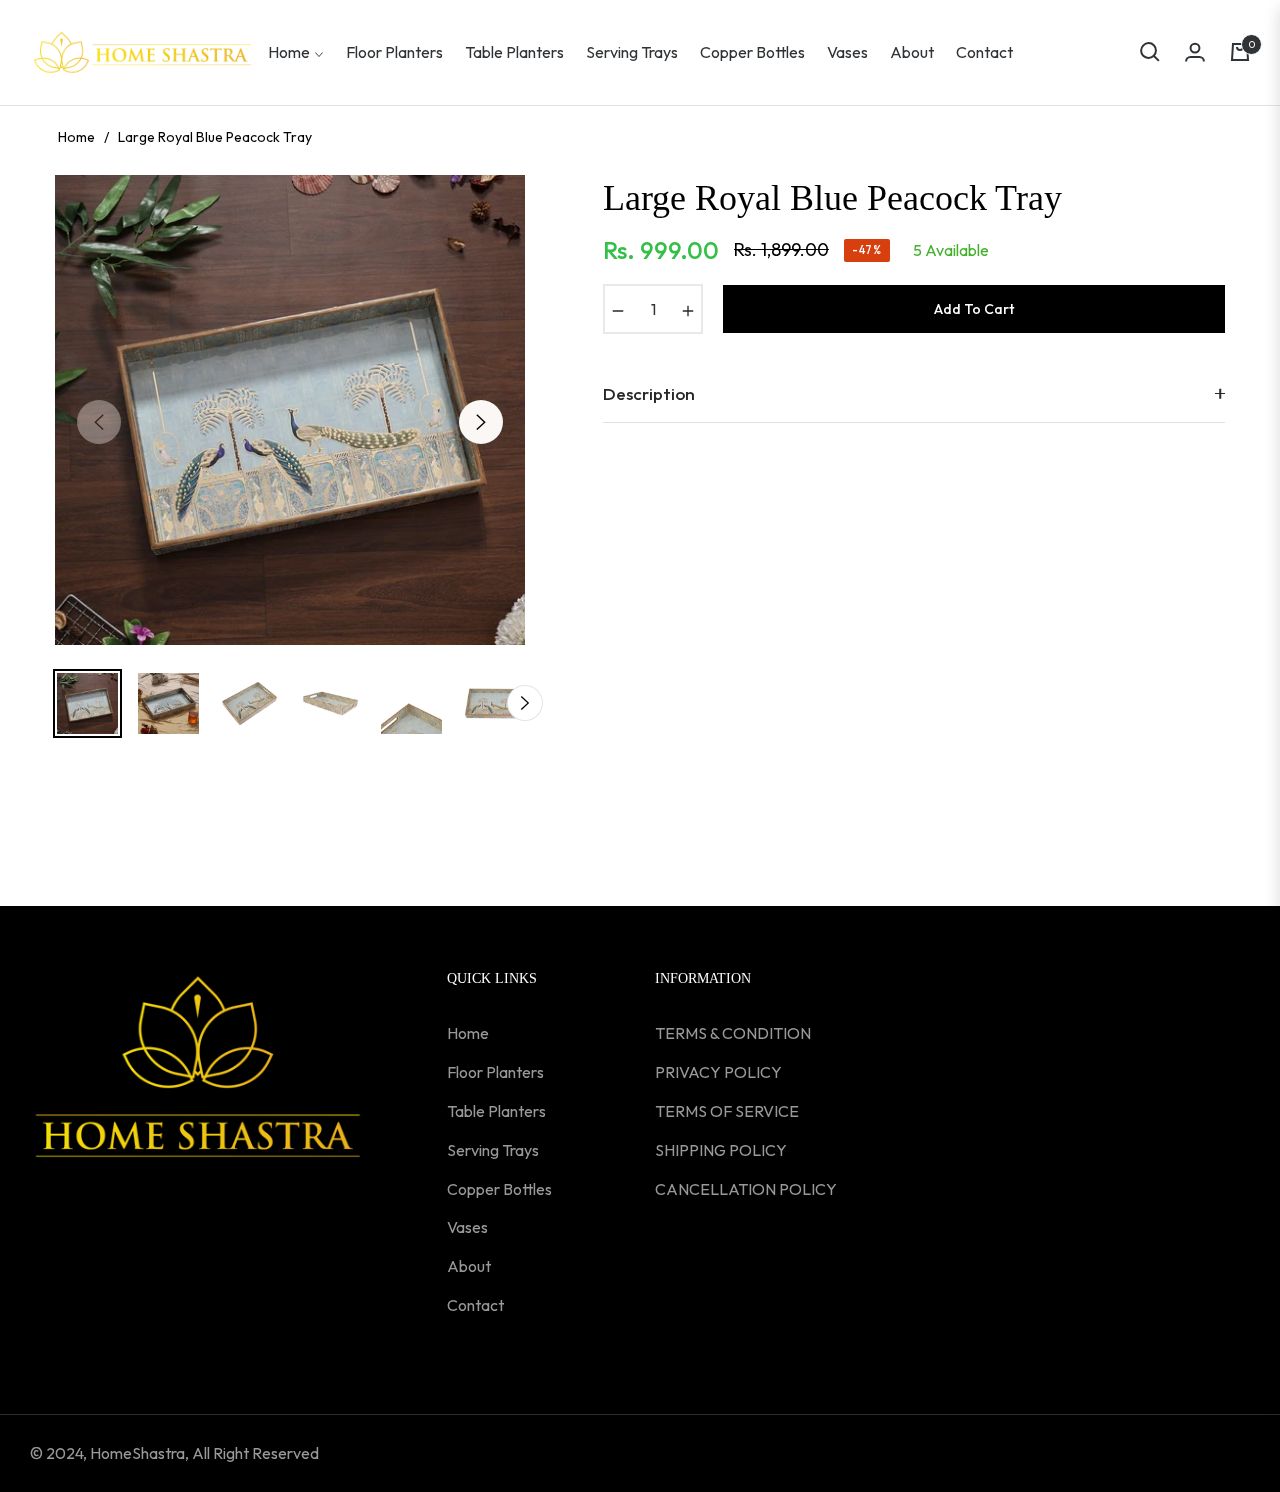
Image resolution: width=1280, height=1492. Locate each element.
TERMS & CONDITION (733, 1033)
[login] (1195, 52)
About (469, 1266)
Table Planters (496, 1111)
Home (76, 137)
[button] (1150, 52)
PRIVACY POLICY (718, 1072)
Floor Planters (495, 1072)
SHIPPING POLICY (721, 1150)
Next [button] (481, 422)
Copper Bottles (499, 1189)
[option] (290, 410)
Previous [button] (99, 422)
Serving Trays (493, 1150)
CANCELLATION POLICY (746, 1189)
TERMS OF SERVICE (727, 1111)
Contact (475, 1305)
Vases (467, 1227)
